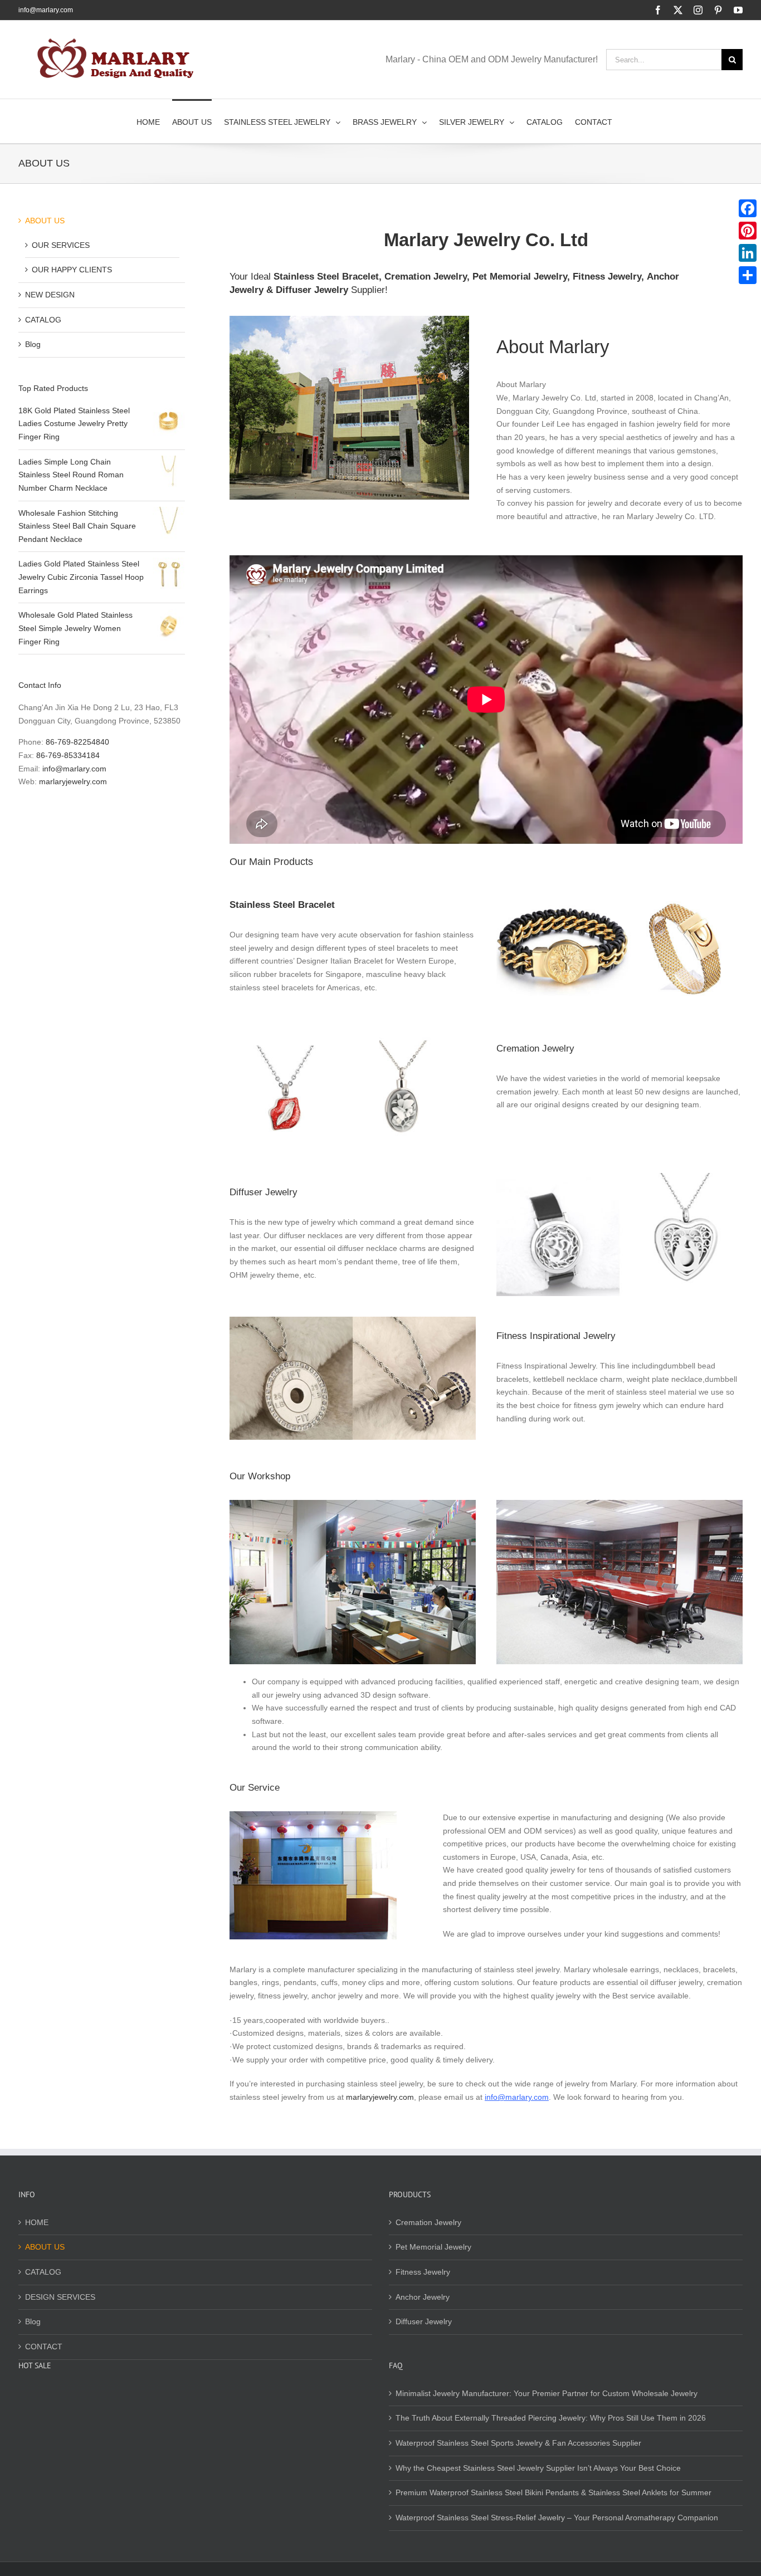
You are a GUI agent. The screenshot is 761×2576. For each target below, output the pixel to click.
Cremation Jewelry (426, 277)
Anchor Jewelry (423, 2297)
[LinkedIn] (748, 253)
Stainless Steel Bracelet (326, 277)
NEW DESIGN (50, 295)
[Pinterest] (748, 231)
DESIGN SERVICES (60, 2297)
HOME (37, 2222)
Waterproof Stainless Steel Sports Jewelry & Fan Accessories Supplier (518, 2443)
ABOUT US (45, 221)
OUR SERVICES (61, 245)
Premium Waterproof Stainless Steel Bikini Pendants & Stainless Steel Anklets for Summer (553, 2492)
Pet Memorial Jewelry (520, 277)
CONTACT (44, 2347)
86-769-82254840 (77, 742)
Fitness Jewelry (607, 277)
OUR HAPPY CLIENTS (72, 270)
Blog (33, 344)
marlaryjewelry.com (380, 2097)
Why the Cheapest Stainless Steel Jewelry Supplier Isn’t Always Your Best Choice (538, 2468)
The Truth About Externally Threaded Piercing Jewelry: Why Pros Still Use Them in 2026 (551, 2418)
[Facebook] (748, 208)
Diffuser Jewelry (312, 290)
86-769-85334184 (68, 755)
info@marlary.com (46, 10)
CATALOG (43, 320)
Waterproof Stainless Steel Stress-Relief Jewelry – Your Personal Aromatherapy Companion (557, 2518)
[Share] (748, 275)
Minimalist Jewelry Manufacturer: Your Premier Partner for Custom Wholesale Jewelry (547, 2393)
